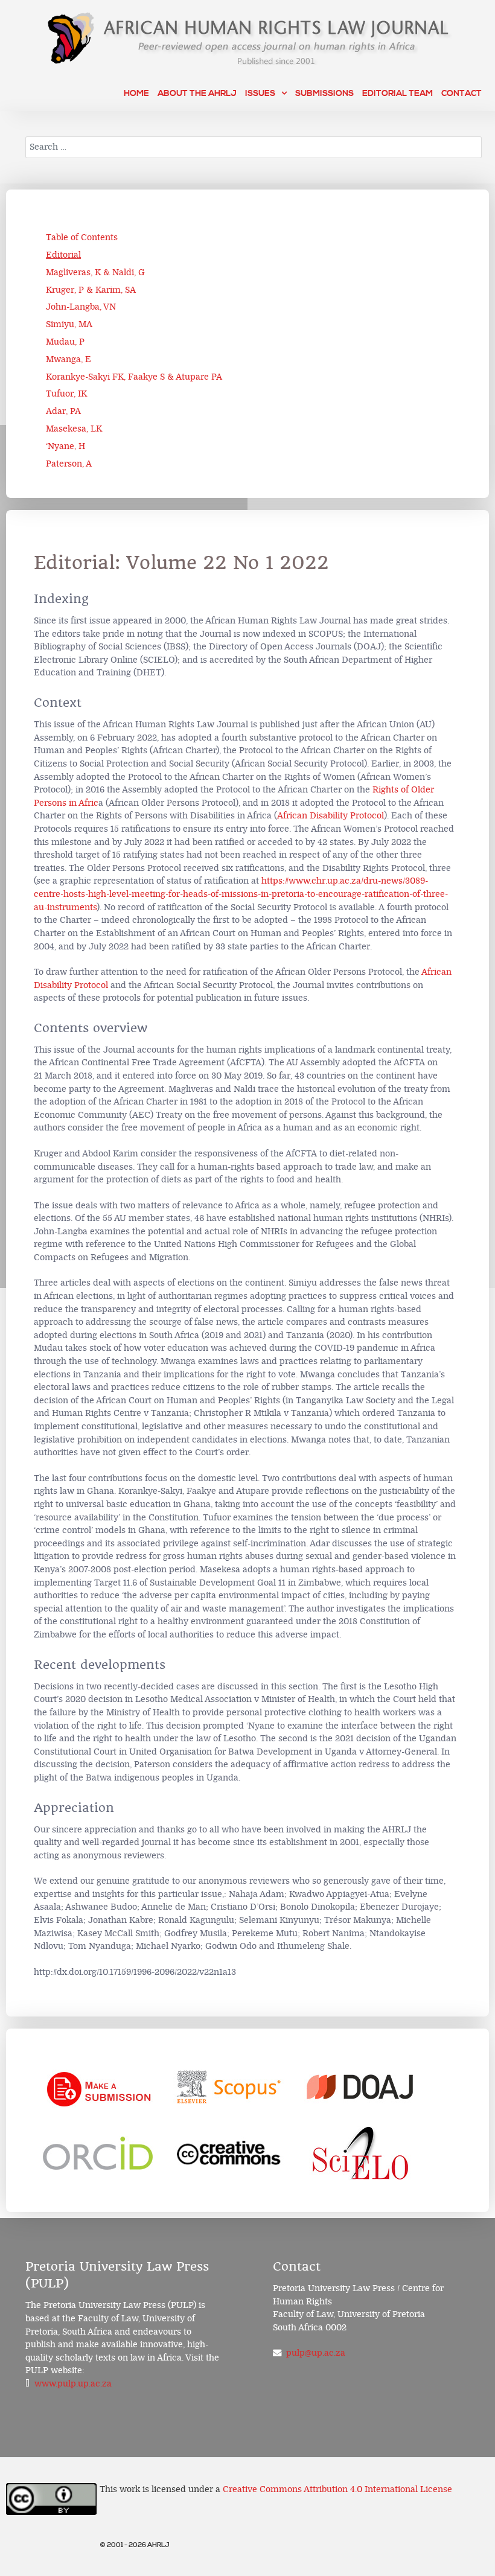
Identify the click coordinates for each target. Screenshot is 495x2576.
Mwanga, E (69, 359)
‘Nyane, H (65, 446)
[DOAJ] (361, 2087)
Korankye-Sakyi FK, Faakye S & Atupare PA (134, 377)
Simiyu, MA (69, 324)
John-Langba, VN (81, 307)
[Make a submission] (99, 2087)
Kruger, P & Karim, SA (91, 290)
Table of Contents (82, 238)
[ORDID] (99, 2154)
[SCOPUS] (230, 2087)
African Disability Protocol (331, 816)
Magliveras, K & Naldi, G (95, 273)
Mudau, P (65, 342)
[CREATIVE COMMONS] (230, 2154)
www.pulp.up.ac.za (73, 2384)
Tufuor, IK (66, 394)
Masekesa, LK (74, 429)
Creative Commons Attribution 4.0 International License (337, 2489)
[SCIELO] (361, 2154)
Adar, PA (63, 411)
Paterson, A (69, 464)
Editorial (63, 255)
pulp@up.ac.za (316, 2353)
